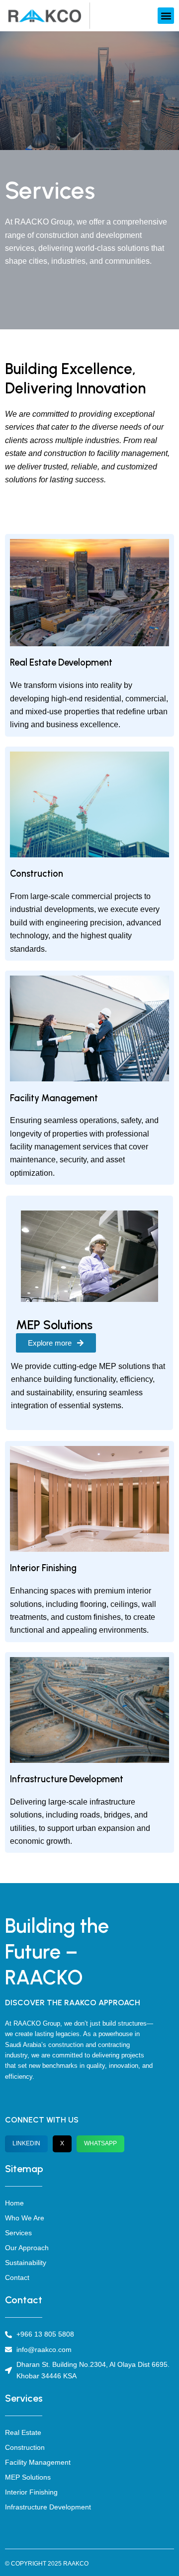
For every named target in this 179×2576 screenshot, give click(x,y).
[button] (166, 16)
